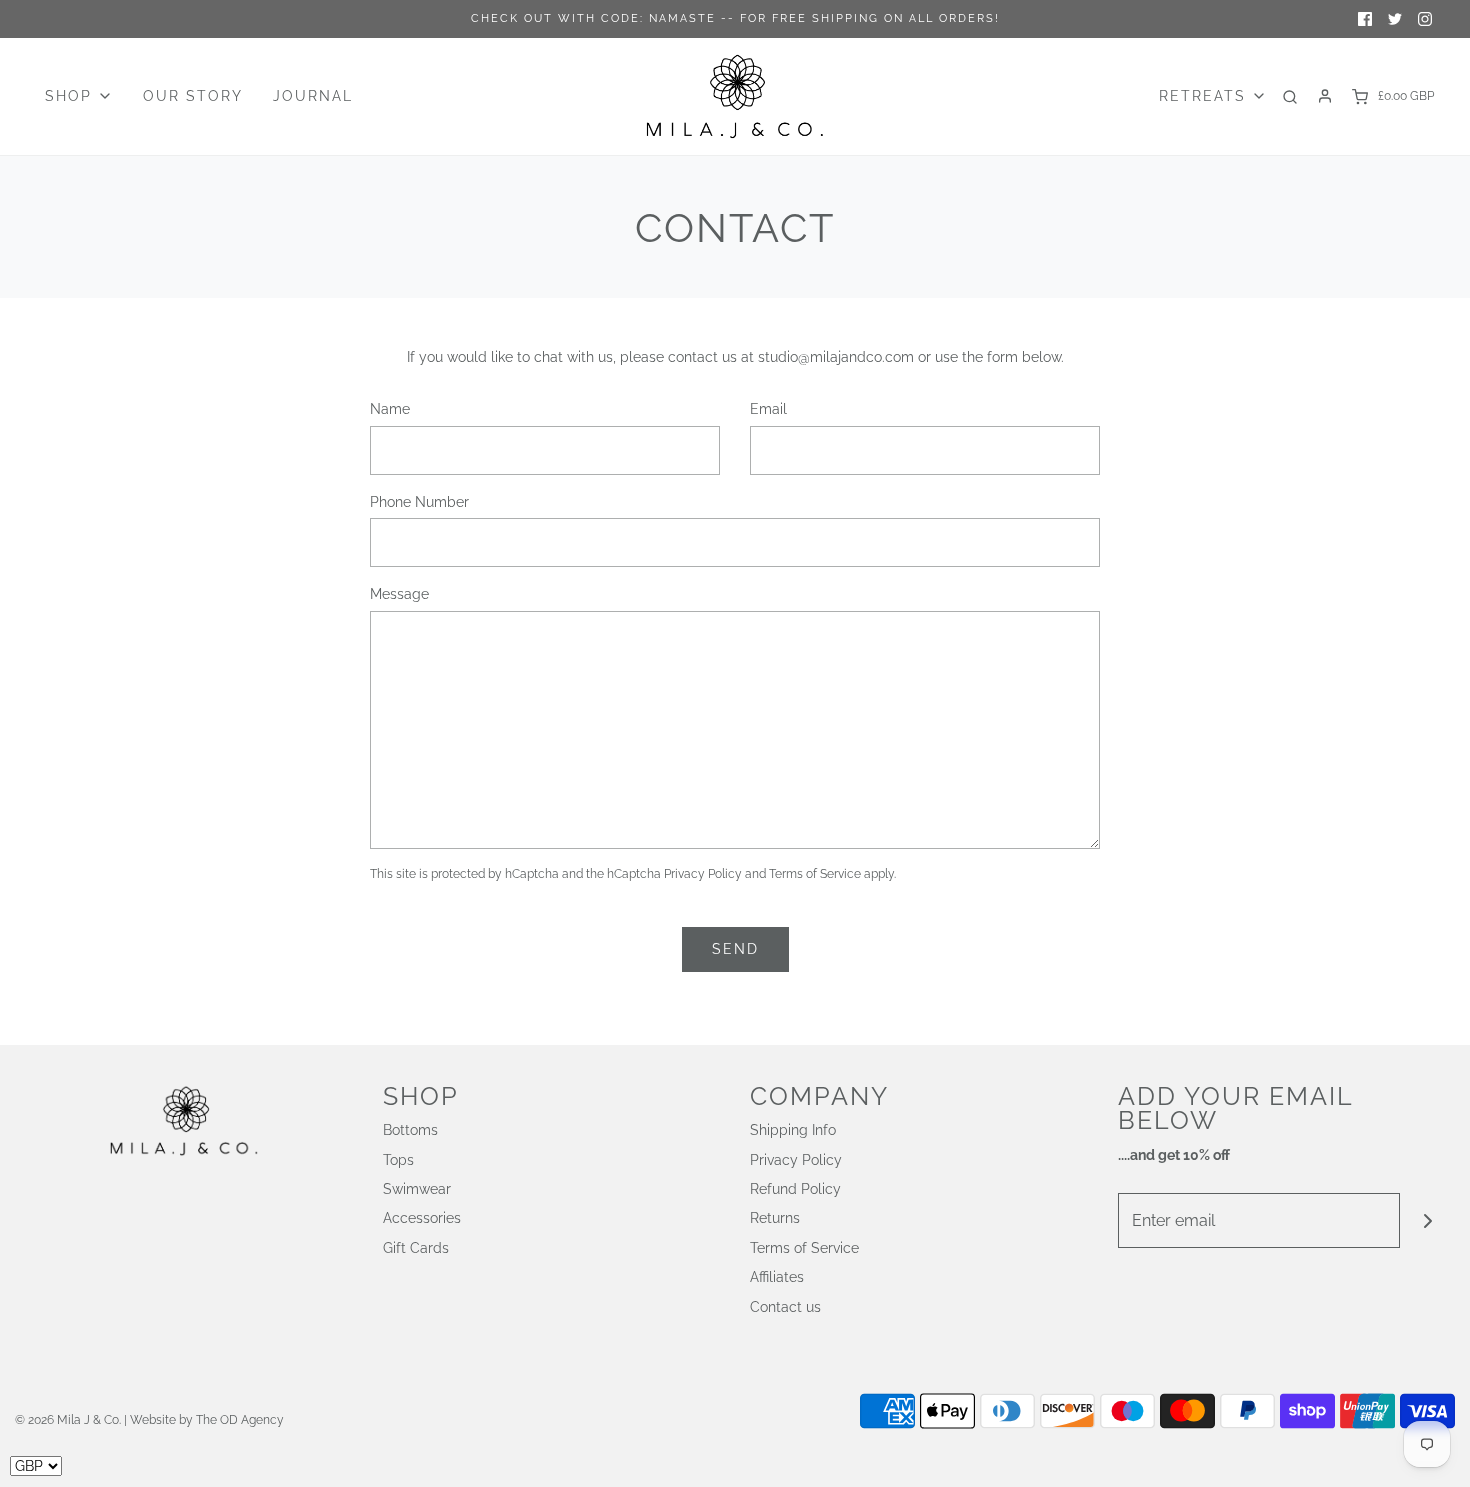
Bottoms (410, 1130)
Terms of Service (815, 874)
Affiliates (777, 1277)
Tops (398, 1160)
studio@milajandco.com (836, 357)
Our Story (193, 96)
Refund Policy (795, 1189)
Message (399, 594)
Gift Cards (416, 1248)
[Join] (1427, 1220)
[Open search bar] (1290, 96)
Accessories (422, 1218)
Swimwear (417, 1189)
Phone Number (419, 502)
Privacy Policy (703, 874)
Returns (775, 1218)
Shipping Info (793, 1130)
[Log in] (1325, 96)
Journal (313, 96)
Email (768, 409)
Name (390, 409)
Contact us (785, 1307)
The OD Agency (240, 1420)
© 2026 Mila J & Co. (68, 1420)
